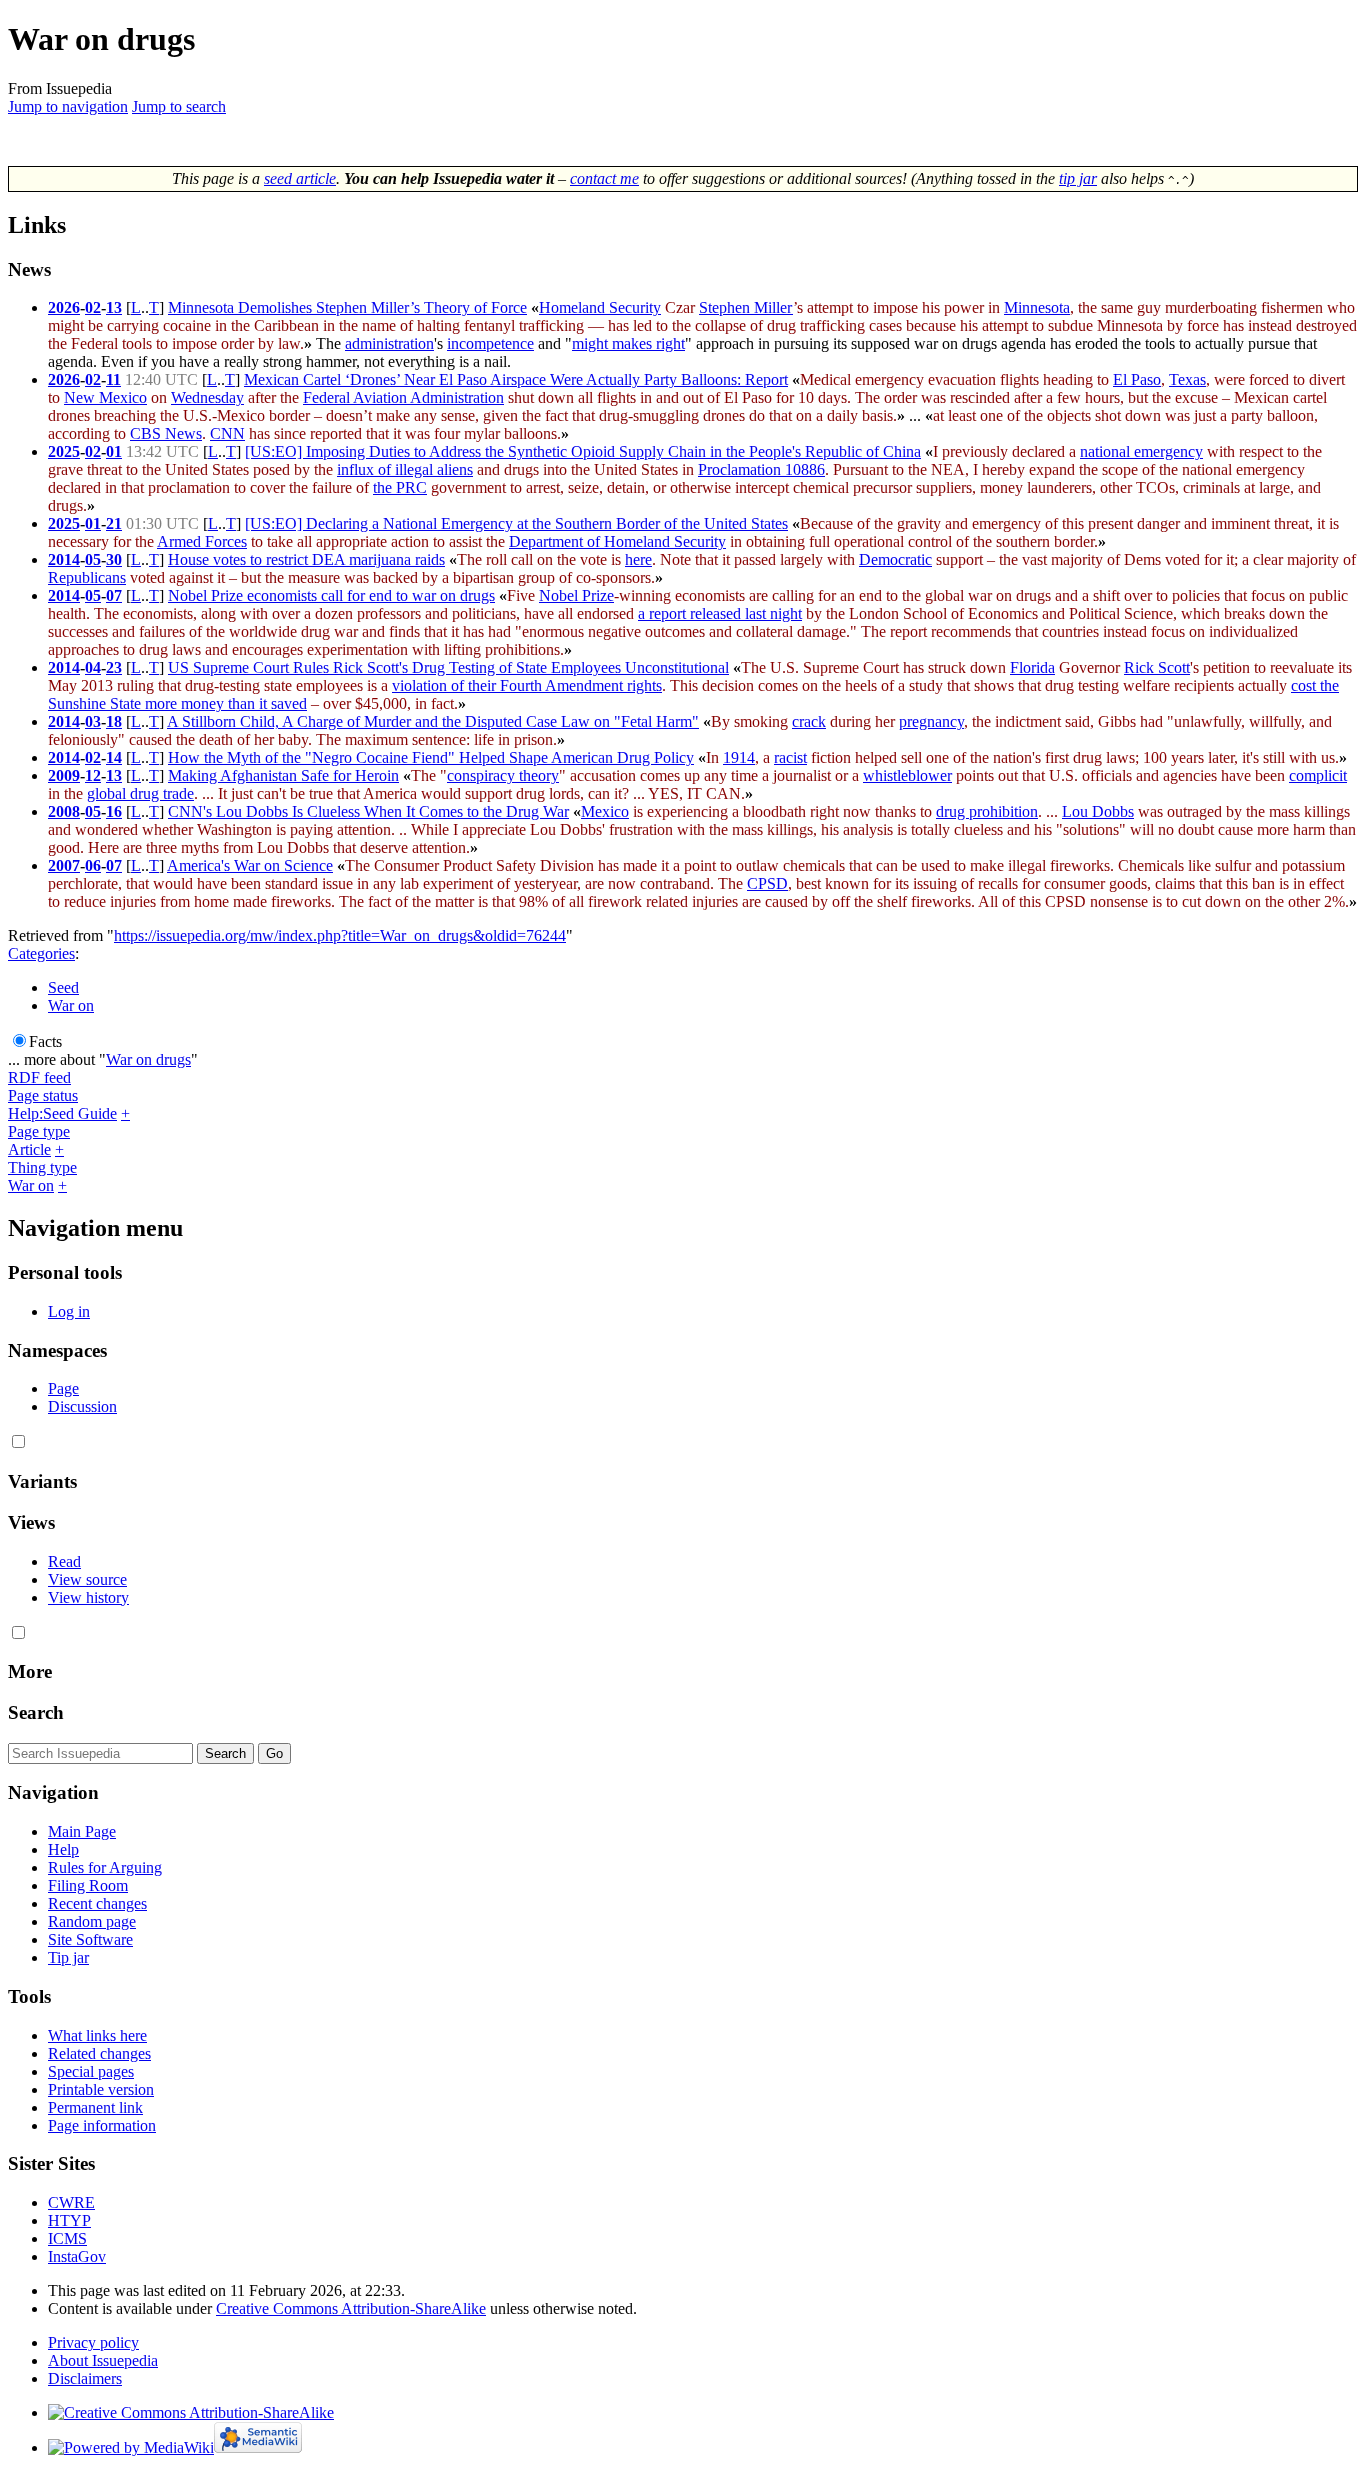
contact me (604, 178)
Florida (1032, 667)
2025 (64, 451)
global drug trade (140, 793)
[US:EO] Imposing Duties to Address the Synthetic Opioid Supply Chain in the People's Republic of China (583, 451)
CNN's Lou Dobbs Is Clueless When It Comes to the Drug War (368, 811)
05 (93, 559)
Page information (102, 2125)
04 (93, 667)
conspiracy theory (503, 775)
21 (114, 523)
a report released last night (720, 613)
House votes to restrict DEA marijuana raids (306, 559)
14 (114, 757)
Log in (69, 1311)
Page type (39, 1131)
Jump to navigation (68, 106)
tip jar (1078, 178)
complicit (1318, 775)
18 (114, 721)
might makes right (628, 343)
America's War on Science (250, 865)
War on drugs (148, 1059)
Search (36, 1712)
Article (29, 1149)
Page (63, 1388)
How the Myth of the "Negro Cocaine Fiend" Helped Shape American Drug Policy (431, 757)
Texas (1187, 379)
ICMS (67, 2238)
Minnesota (1037, 307)
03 (93, 721)
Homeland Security (600, 307)
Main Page (82, 1831)
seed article (300, 178)
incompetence (490, 343)
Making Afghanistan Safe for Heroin (283, 775)
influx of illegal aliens (405, 469)
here (638, 559)
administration (389, 343)
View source (87, 1579)
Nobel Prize (576, 595)
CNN (227, 433)
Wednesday (207, 397)
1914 (739, 757)
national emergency (1141, 451)
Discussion (82, 1406)
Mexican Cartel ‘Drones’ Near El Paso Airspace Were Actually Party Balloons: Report (516, 379)
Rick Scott (1157, 667)
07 (114, 595)
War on (71, 1005)
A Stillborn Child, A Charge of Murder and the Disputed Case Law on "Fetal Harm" (433, 721)
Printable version (101, 2089)
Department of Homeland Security (617, 541)
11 (113, 379)
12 (93, 775)
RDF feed (39, 1077)
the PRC (400, 487)
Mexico (605, 811)
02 (93, 307)
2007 (64, 865)
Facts (45, 1041)
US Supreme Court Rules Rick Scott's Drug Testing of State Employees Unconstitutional (448, 667)
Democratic (895, 559)
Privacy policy (93, 2342)
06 (93, 865)
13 (114, 307)
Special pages (91, 2071)
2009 (64, 775)
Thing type (42, 1167)
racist (790, 757)
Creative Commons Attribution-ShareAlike (351, 2308)
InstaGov (77, 2256)
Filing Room (88, 1885)
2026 (64, 307)
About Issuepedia (103, 2360)
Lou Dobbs (1098, 811)
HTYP (69, 2220)
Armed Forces (202, 541)
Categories (41, 953)
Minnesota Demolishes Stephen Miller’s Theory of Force (347, 307)
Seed (63, 987)
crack (809, 721)
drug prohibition (987, 811)
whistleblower (907, 775)
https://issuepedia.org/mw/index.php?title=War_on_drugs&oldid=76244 (340, 935)
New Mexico (105, 397)
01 (114, 451)
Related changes (99, 2053)
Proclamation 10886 (761, 469)
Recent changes (97, 1903)
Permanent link (95, 2107)
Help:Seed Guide (62, 1113)
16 (114, 811)
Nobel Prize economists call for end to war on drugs (331, 595)
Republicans (87, 577)
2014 (64, 559)
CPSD (767, 883)
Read (64, 1561)
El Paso (1137, 379)
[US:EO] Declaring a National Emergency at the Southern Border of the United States (516, 523)
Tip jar (68, 1957)
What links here (97, 2035)
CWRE (71, 2202)
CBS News (166, 433)
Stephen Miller (746, 307)
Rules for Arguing (105, 1867)
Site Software (90, 1939)
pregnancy (931, 721)
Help (63, 1849)
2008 (64, 811)
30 (114, 559)
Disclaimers (85, 2378)
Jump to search (179, 106)
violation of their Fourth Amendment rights (527, 685)
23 (114, 667)
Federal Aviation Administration (403, 397)
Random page (92, 1921)
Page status (43, 1095)
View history (88, 1597)
